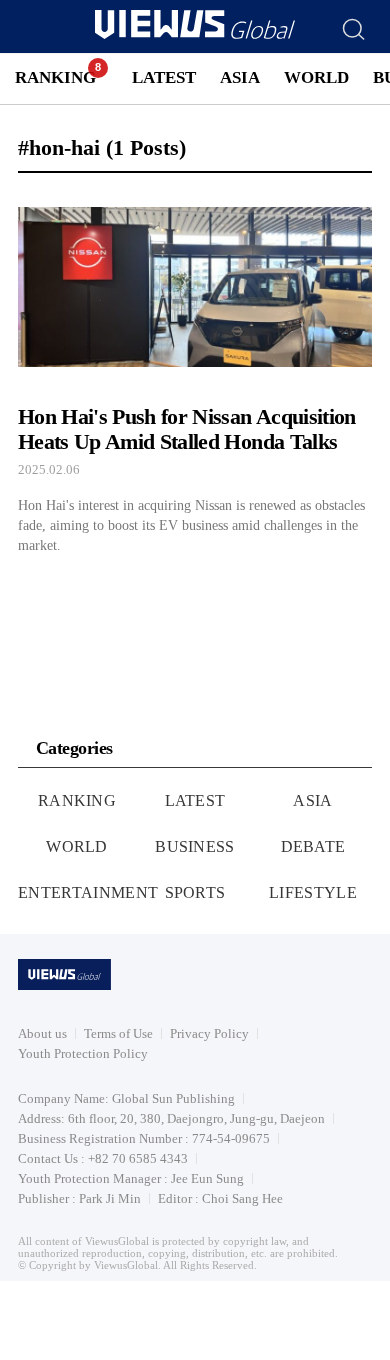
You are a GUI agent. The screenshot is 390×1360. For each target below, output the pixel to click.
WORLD (316, 77)
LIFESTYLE (313, 892)
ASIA (240, 77)
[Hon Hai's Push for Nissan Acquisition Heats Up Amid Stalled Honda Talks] (195, 372)
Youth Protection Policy (83, 1053)
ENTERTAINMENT (88, 892)
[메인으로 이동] (195, 35)
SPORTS (195, 892)
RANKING (55, 77)
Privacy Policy (209, 1033)
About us (42, 1033)
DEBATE (313, 846)
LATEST (164, 77)
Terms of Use (118, 1033)
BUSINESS (195, 846)
